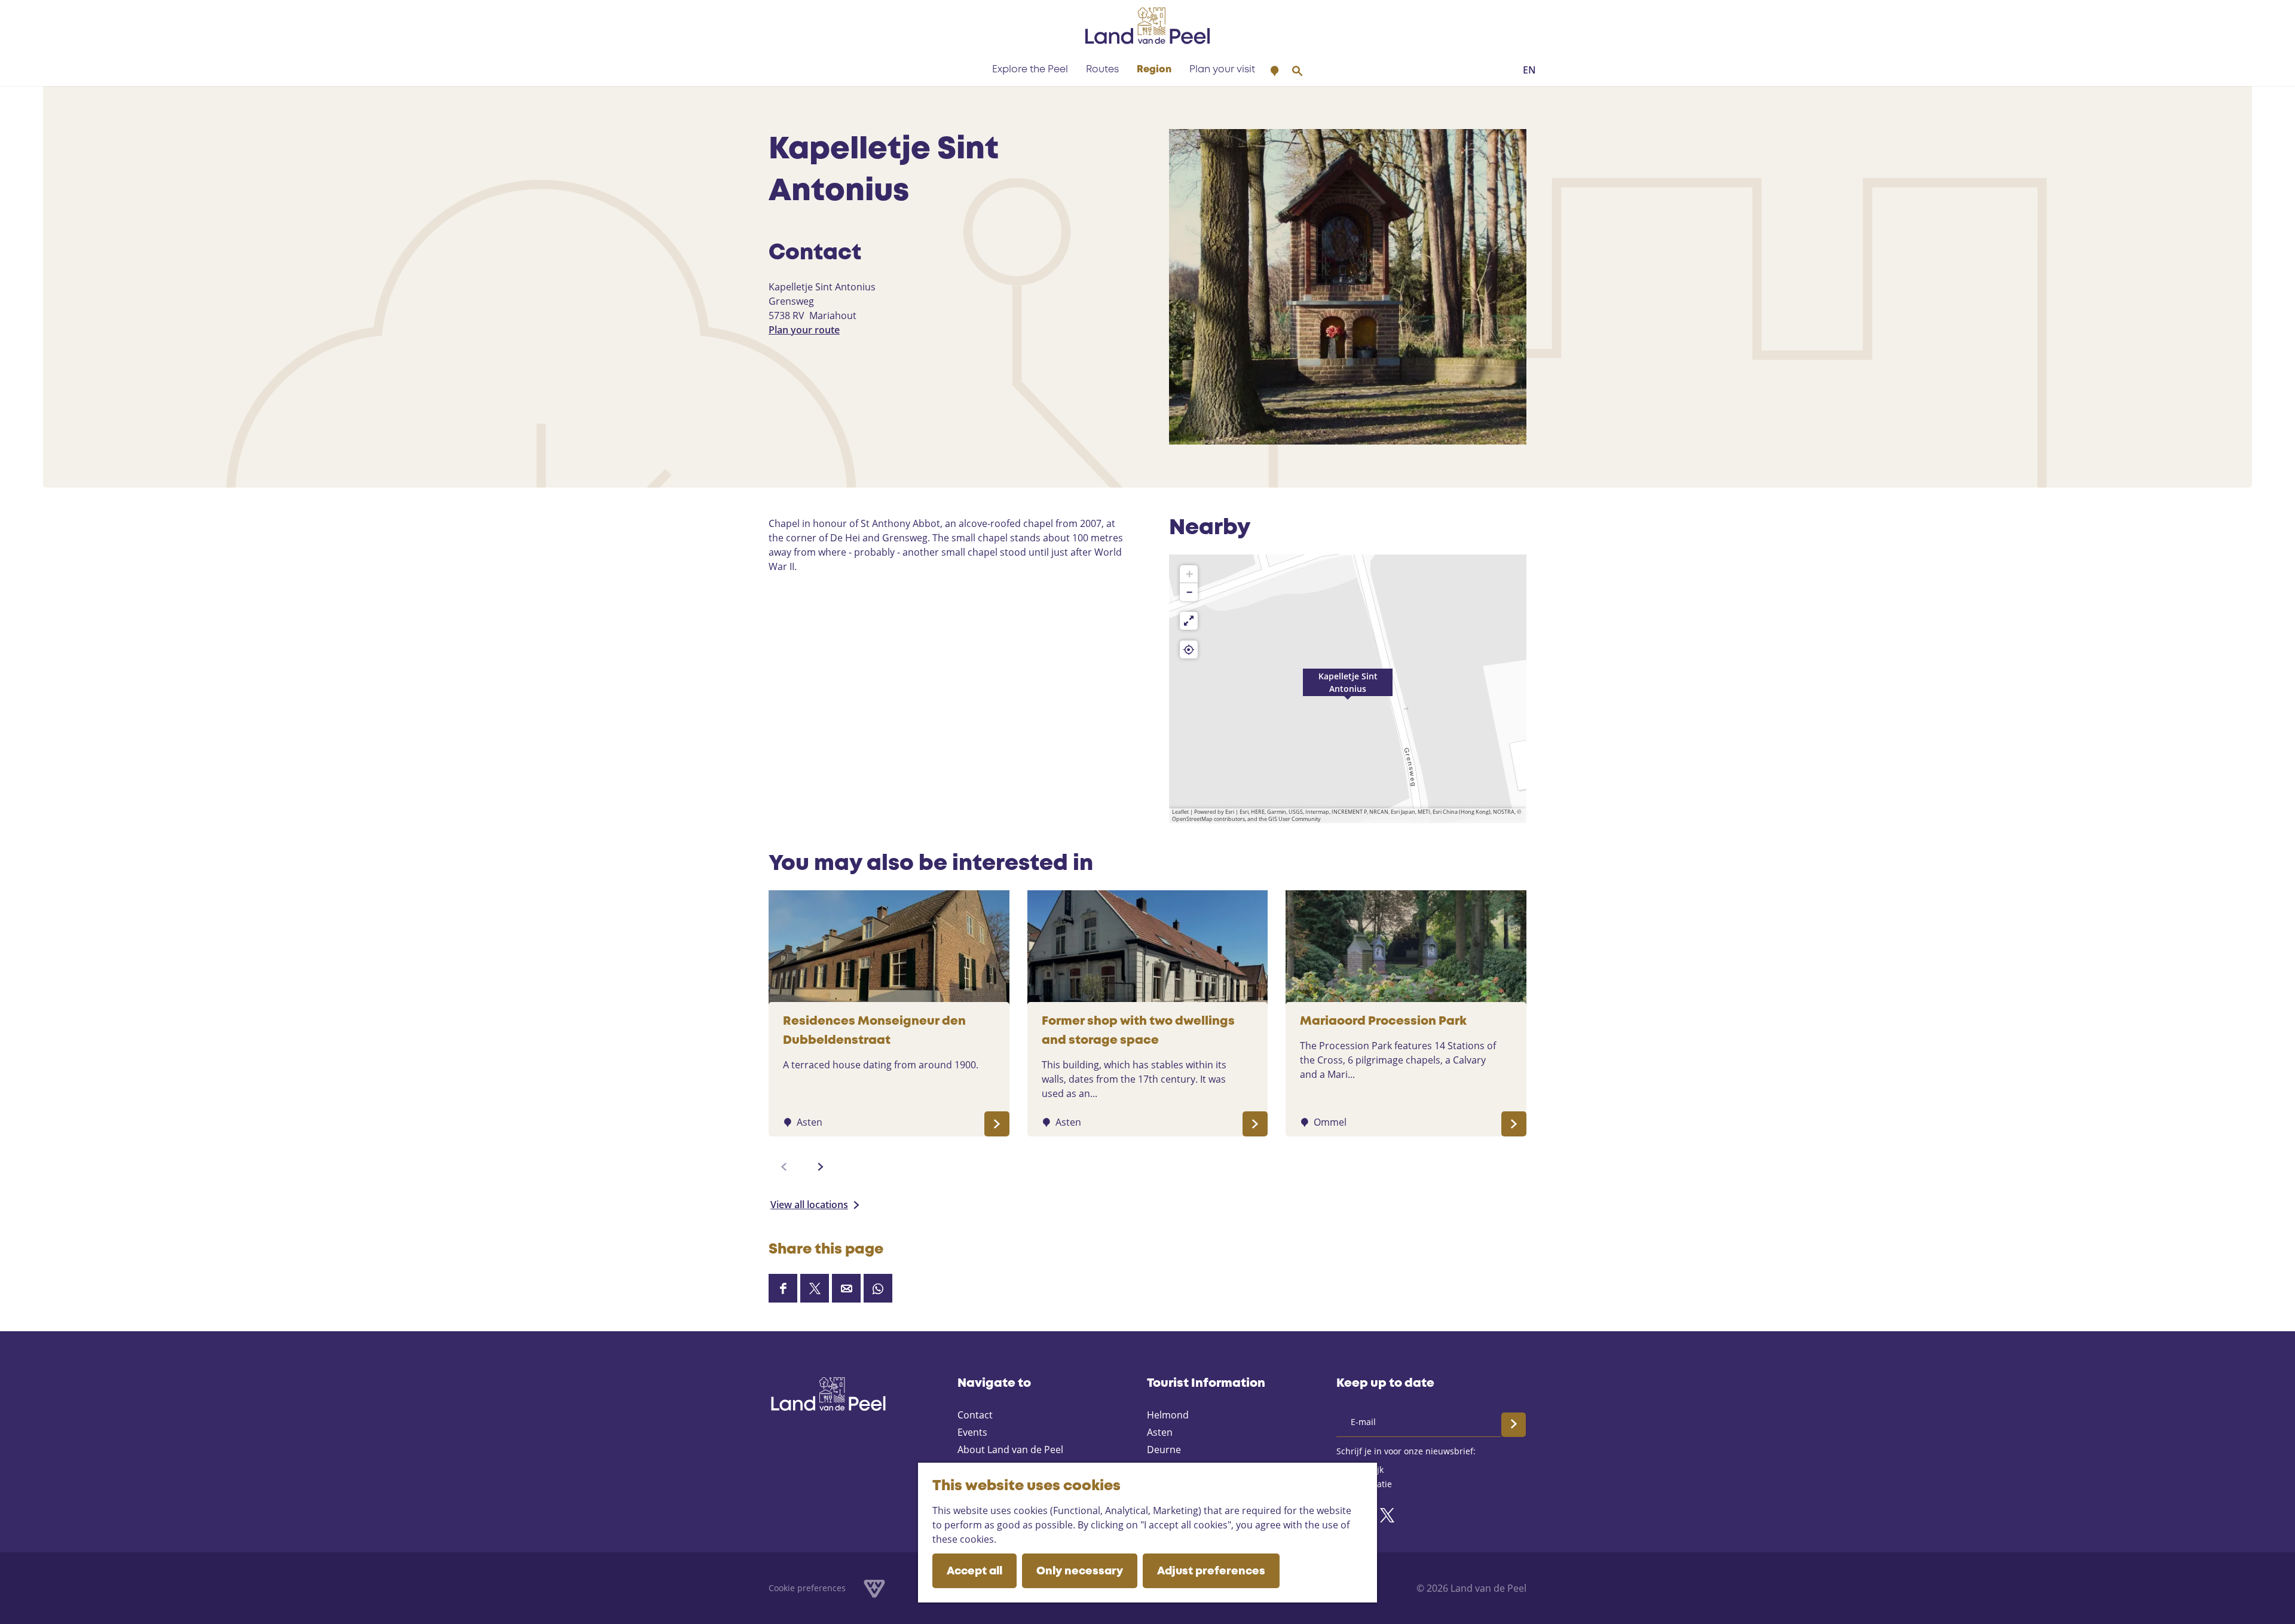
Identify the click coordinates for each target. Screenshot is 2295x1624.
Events (972, 1432)
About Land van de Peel (1010, 1450)
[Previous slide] (784, 1167)
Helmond (1168, 1415)
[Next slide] (821, 1167)
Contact (975, 1415)
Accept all (974, 1571)
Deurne (1164, 1450)
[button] (1348, 689)
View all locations (809, 1205)
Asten (1160, 1432)
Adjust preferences (1211, 1571)
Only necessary (1080, 1571)
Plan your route (804, 330)
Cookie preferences (807, 1588)
